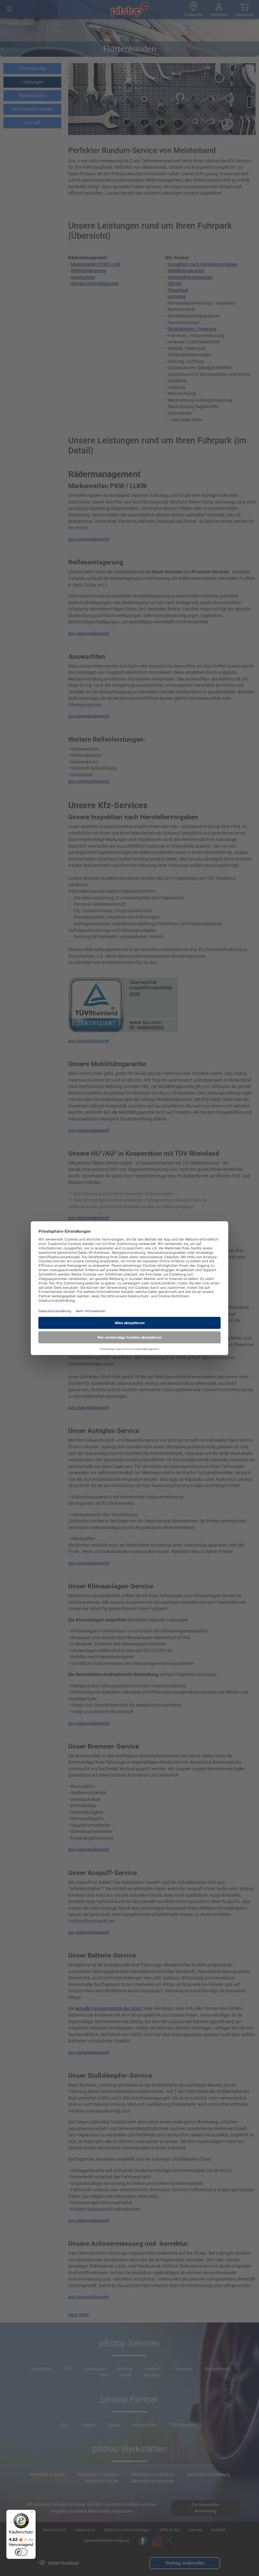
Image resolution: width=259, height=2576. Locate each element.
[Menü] (32, 2514)
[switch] (21, 2552)
